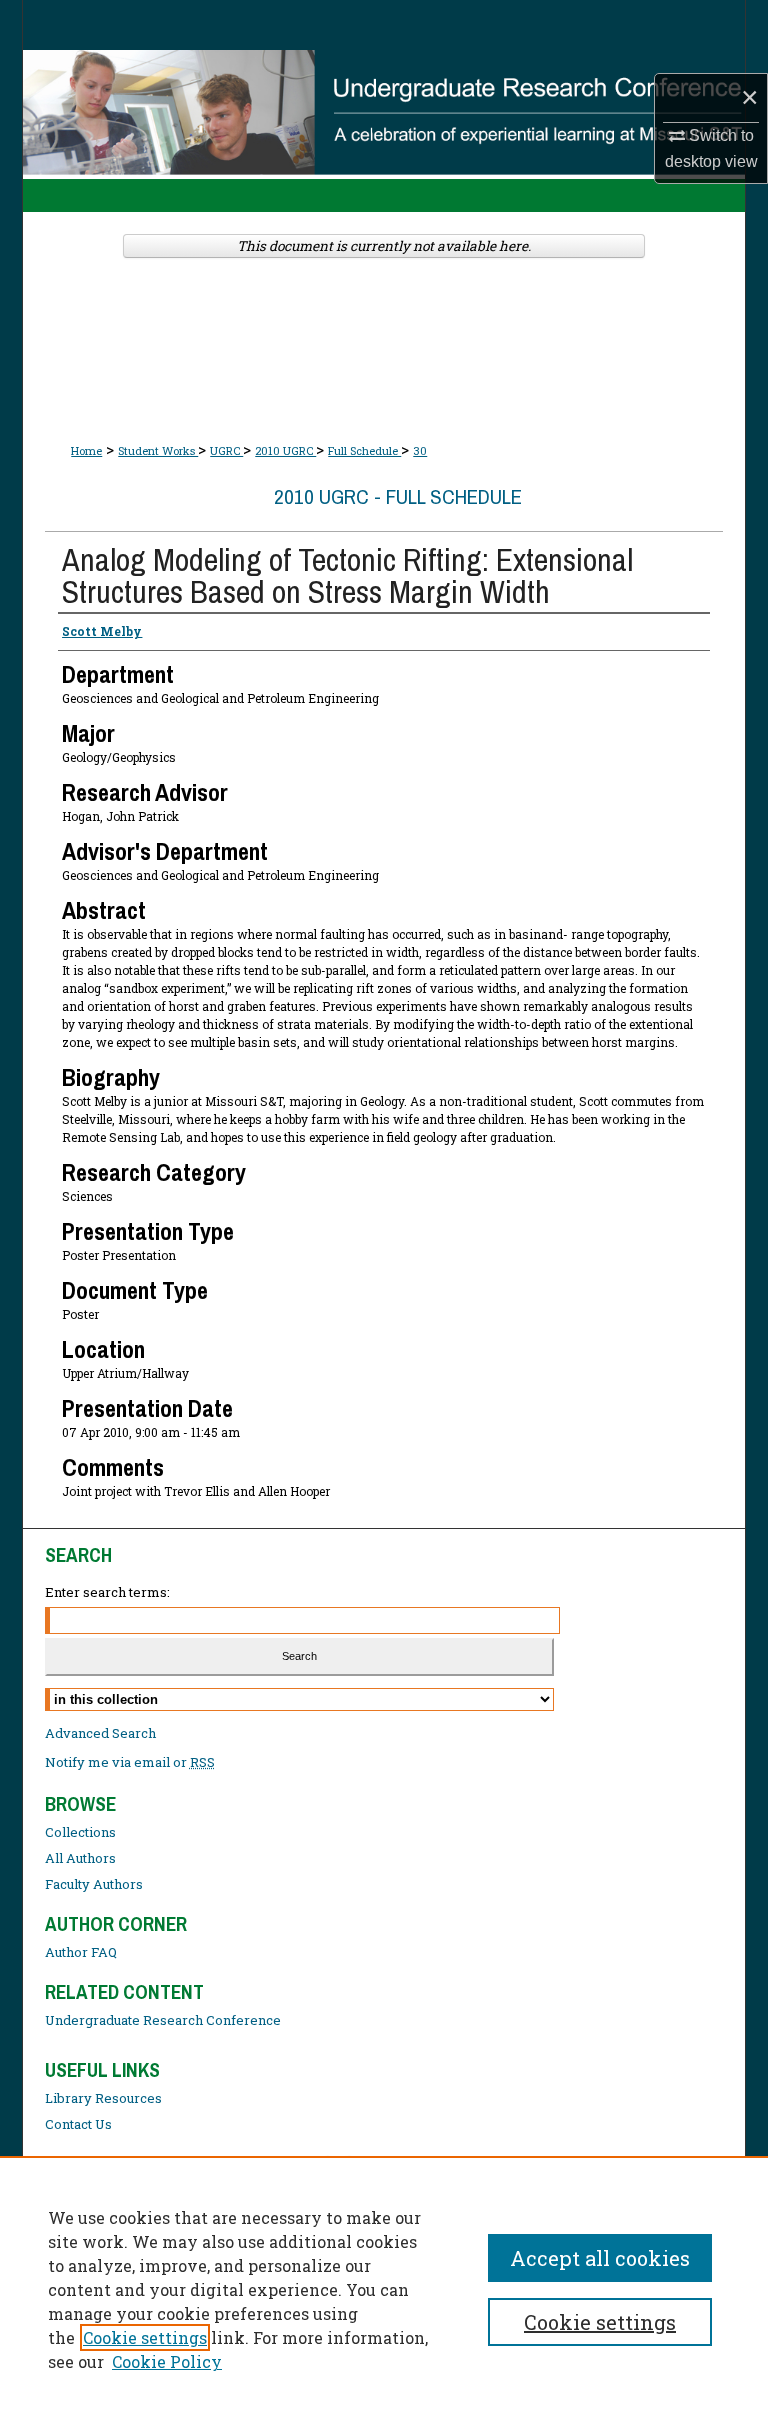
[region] (384, 2289)
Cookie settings (145, 2337)
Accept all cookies (600, 2258)
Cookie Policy (167, 2361)
